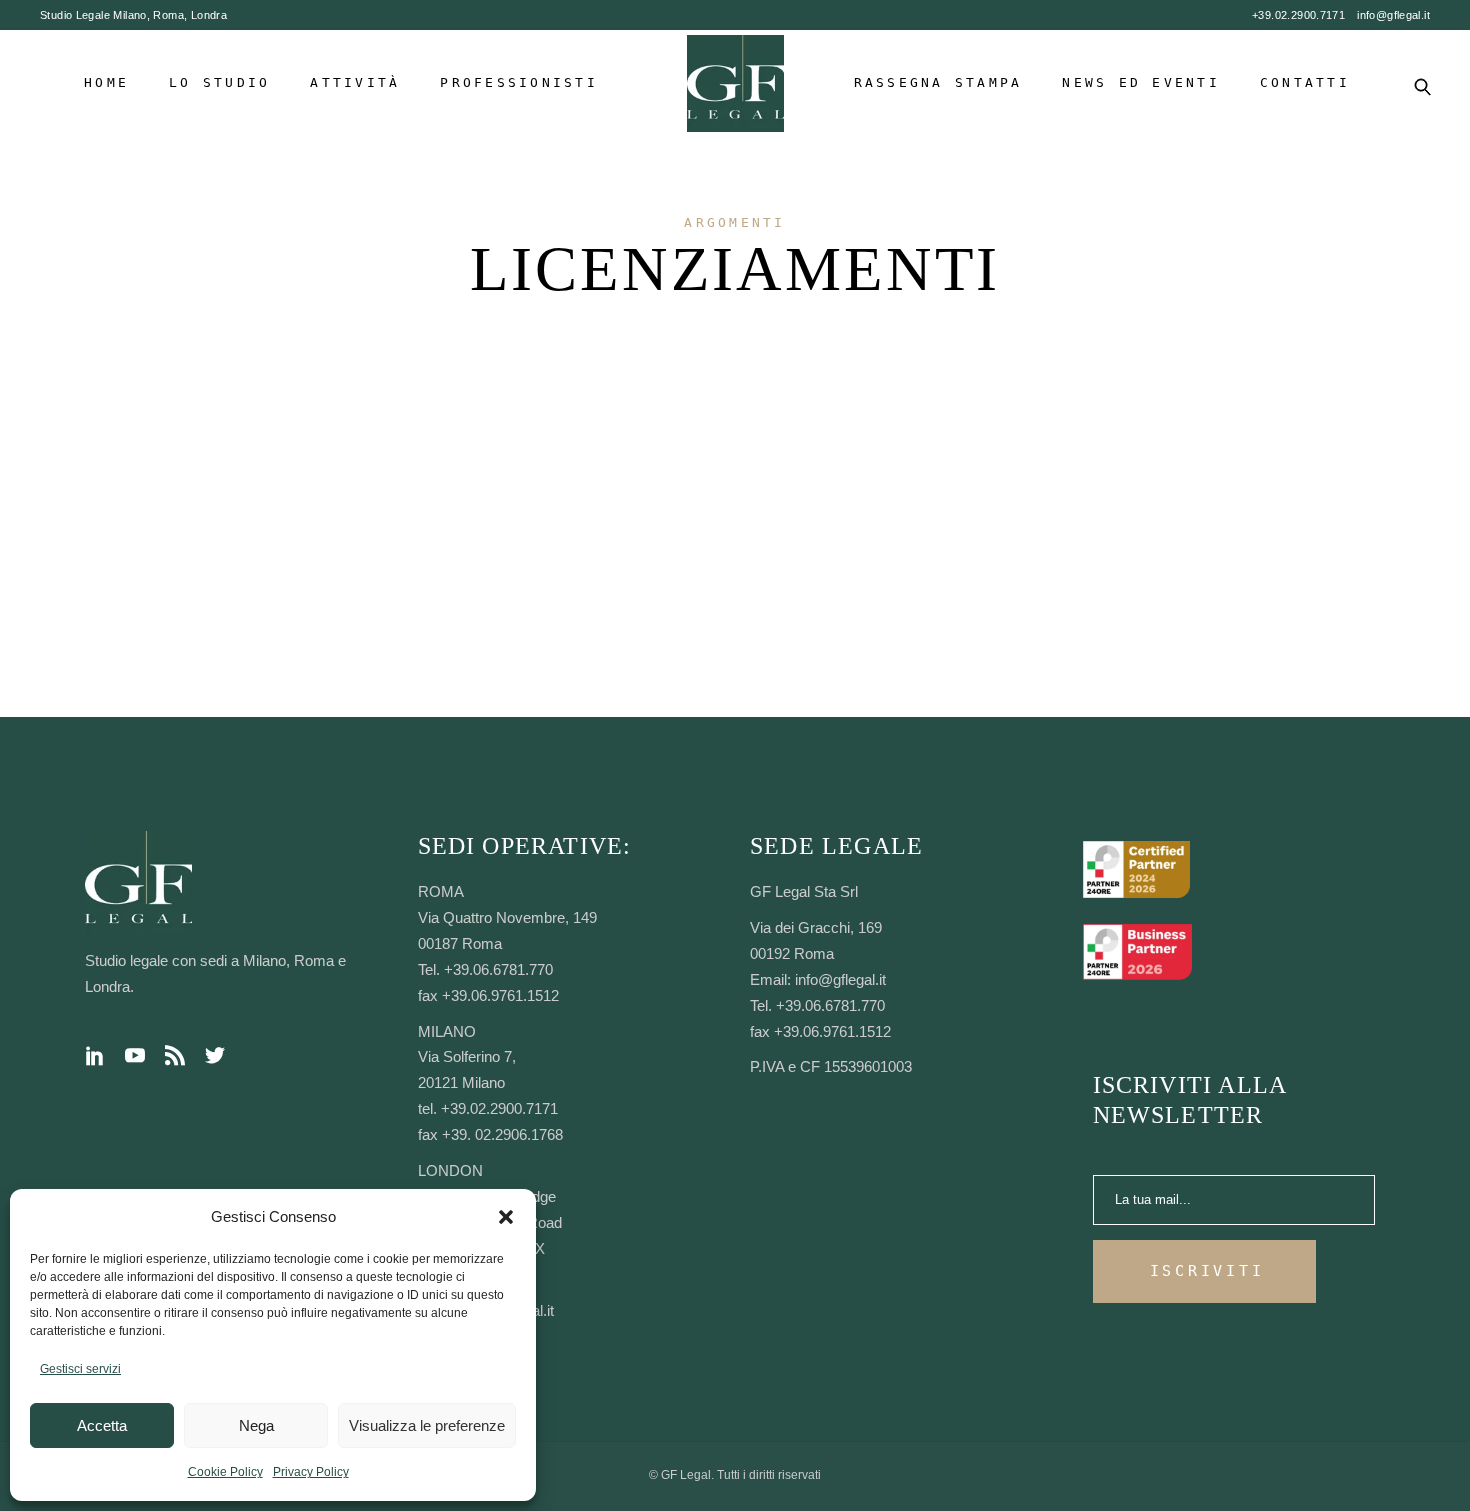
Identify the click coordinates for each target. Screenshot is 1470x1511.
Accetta (102, 1425)
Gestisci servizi (80, 1369)
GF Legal (686, 1475)
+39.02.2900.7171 (1298, 15)
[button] (506, 1217)
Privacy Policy (311, 1472)
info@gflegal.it (1393, 15)
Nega (256, 1425)
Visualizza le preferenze (427, 1425)
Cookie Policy (225, 1472)
